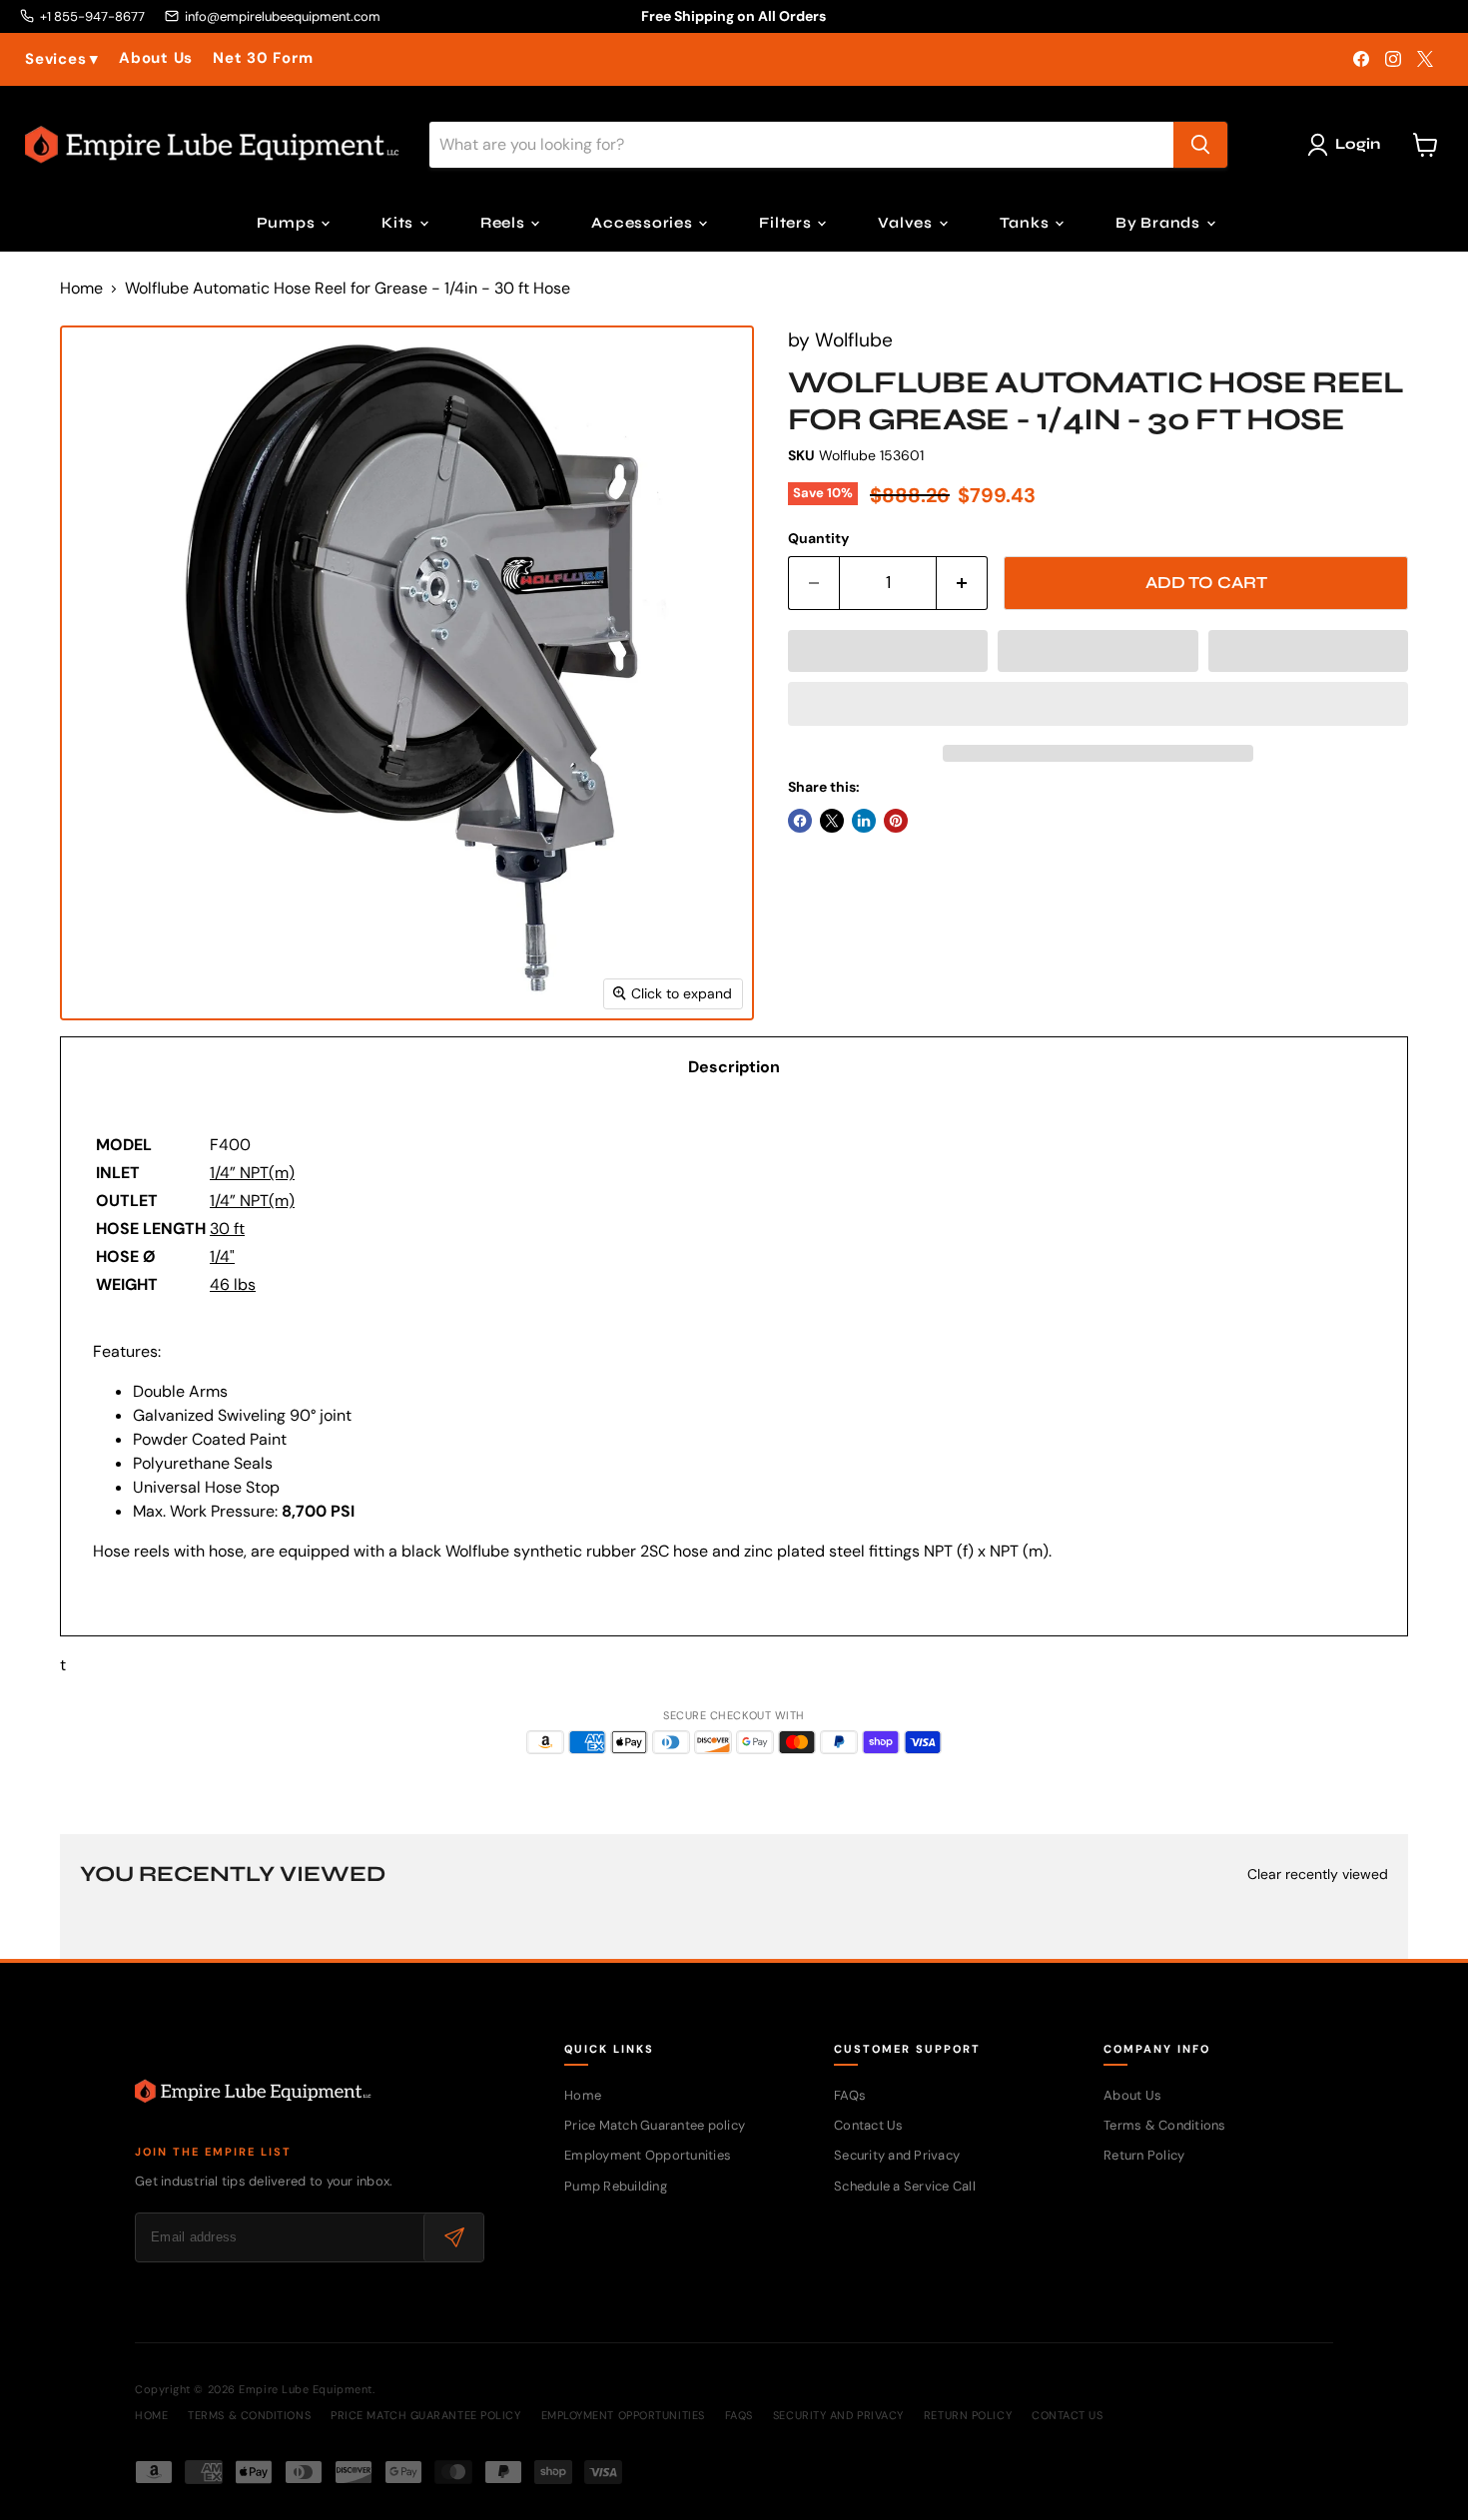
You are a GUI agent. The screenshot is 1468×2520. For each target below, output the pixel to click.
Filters (787, 223)
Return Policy (1144, 2155)
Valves (907, 223)
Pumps (288, 223)
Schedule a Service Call (905, 2186)
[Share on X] (832, 821)
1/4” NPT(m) (252, 1173)
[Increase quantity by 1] (962, 583)
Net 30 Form (263, 58)
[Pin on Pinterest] (896, 821)
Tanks (1027, 223)
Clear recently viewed (1318, 1874)
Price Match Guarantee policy (655, 2125)
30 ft (227, 1229)
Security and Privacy (897, 2155)
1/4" (222, 1257)
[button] (888, 651)
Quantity (818, 538)
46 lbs (233, 1284)
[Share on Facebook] (800, 821)
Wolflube (854, 340)
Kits (399, 223)
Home (81, 289)
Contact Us (869, 2125)
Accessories (644, 223)
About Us (156, 58)
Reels (505, 223)
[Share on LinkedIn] (864, 821)
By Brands (1160, 223)
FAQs (850, 2095)
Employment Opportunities (648, 2155)
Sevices (62, 59)
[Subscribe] (453, 2237)
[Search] (1200, 145)
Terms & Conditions (1165, 2125)
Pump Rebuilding (616, 2186)
